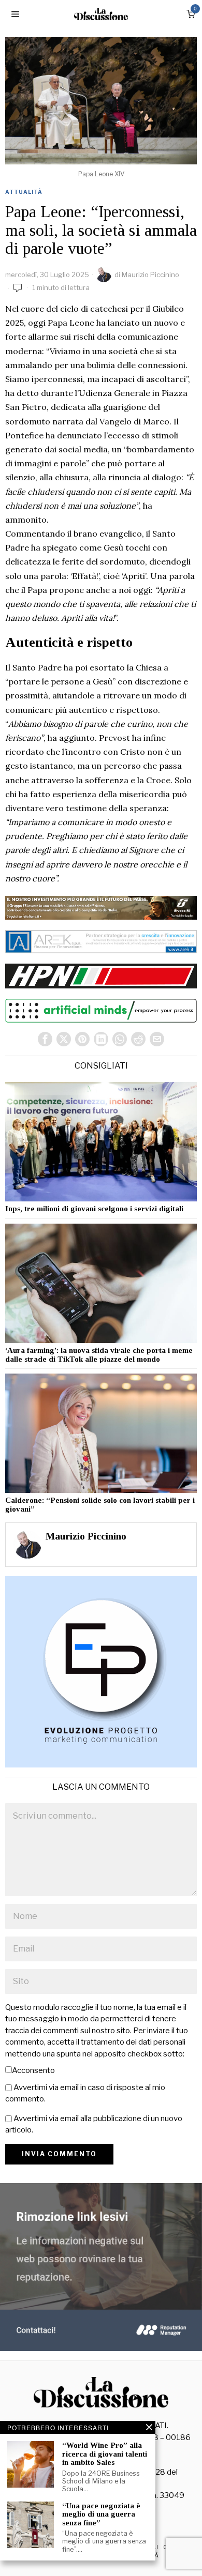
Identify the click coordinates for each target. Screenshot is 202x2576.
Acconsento (33, 2070)
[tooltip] (45, 1039)
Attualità (24, 192)
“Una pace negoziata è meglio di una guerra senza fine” (101, 2514)
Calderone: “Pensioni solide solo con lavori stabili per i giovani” (100, 1505)
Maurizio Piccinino (150, 275)
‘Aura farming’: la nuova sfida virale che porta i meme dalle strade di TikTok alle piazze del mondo (99, 1355)
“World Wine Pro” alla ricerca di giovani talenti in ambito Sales (105, 2454)
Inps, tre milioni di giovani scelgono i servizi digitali (94, 1209)
